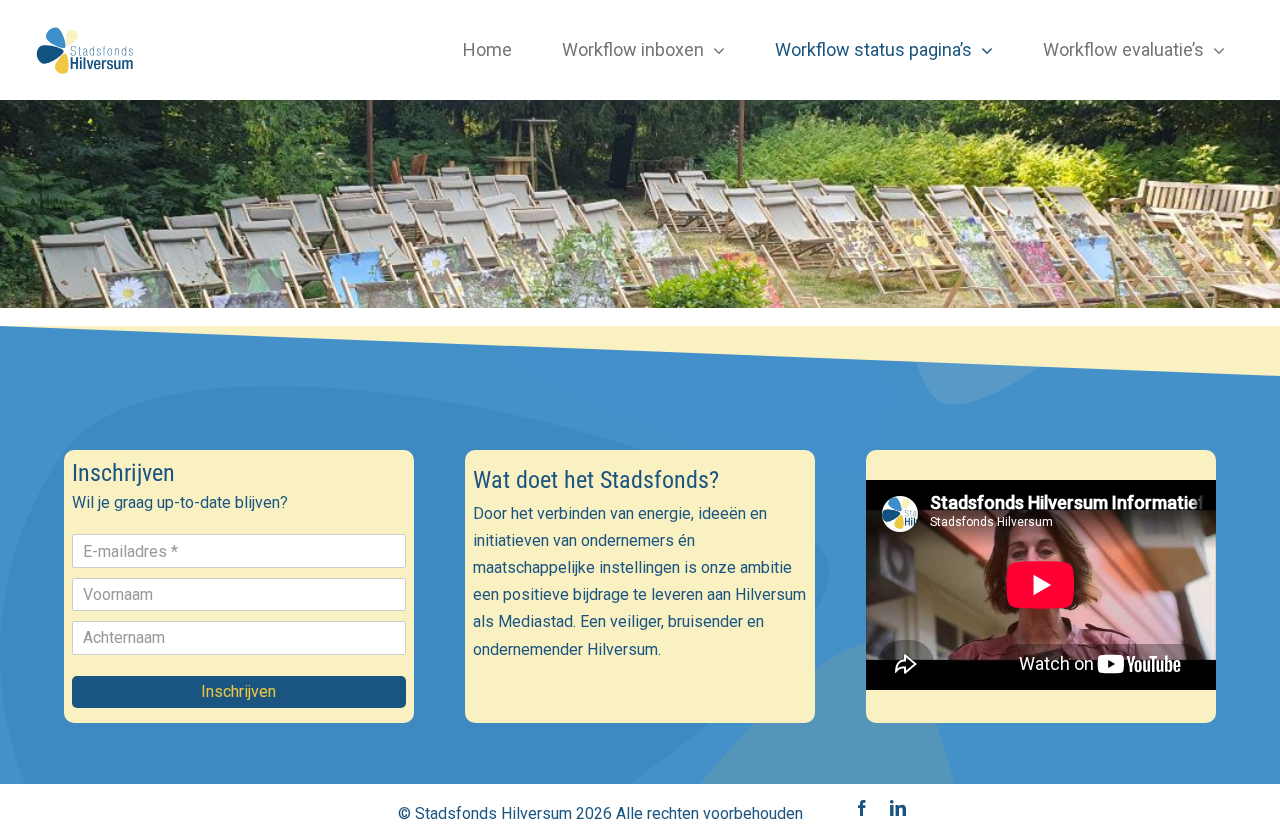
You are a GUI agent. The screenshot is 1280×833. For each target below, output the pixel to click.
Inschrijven (238, 691)
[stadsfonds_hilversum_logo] (86, 27)
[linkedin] (898, 808)
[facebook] (862, 808)
